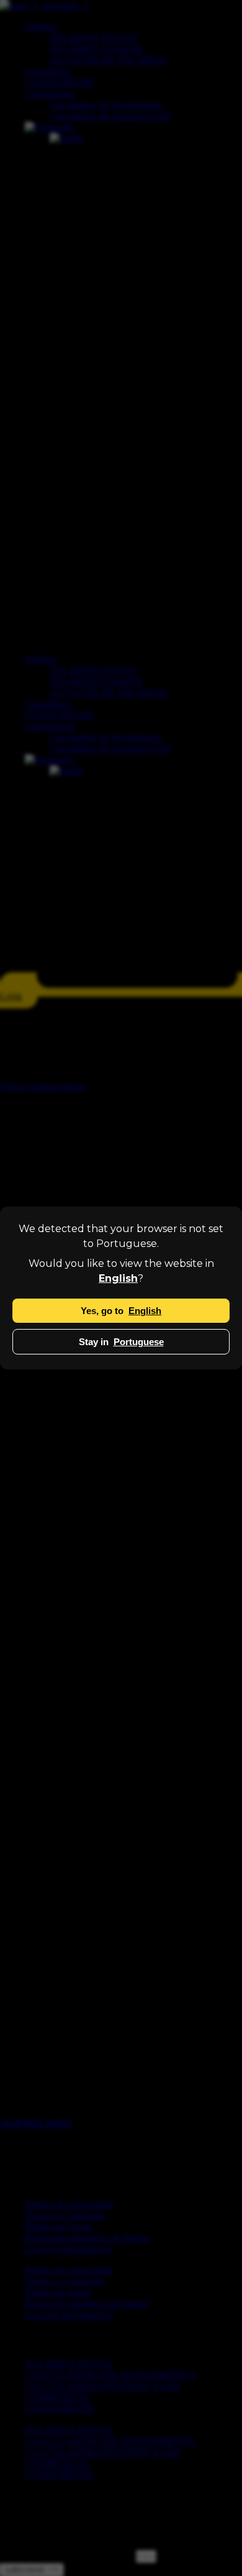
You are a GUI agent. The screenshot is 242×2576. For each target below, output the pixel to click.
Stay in (121, 1342)
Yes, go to (121, 1311)
